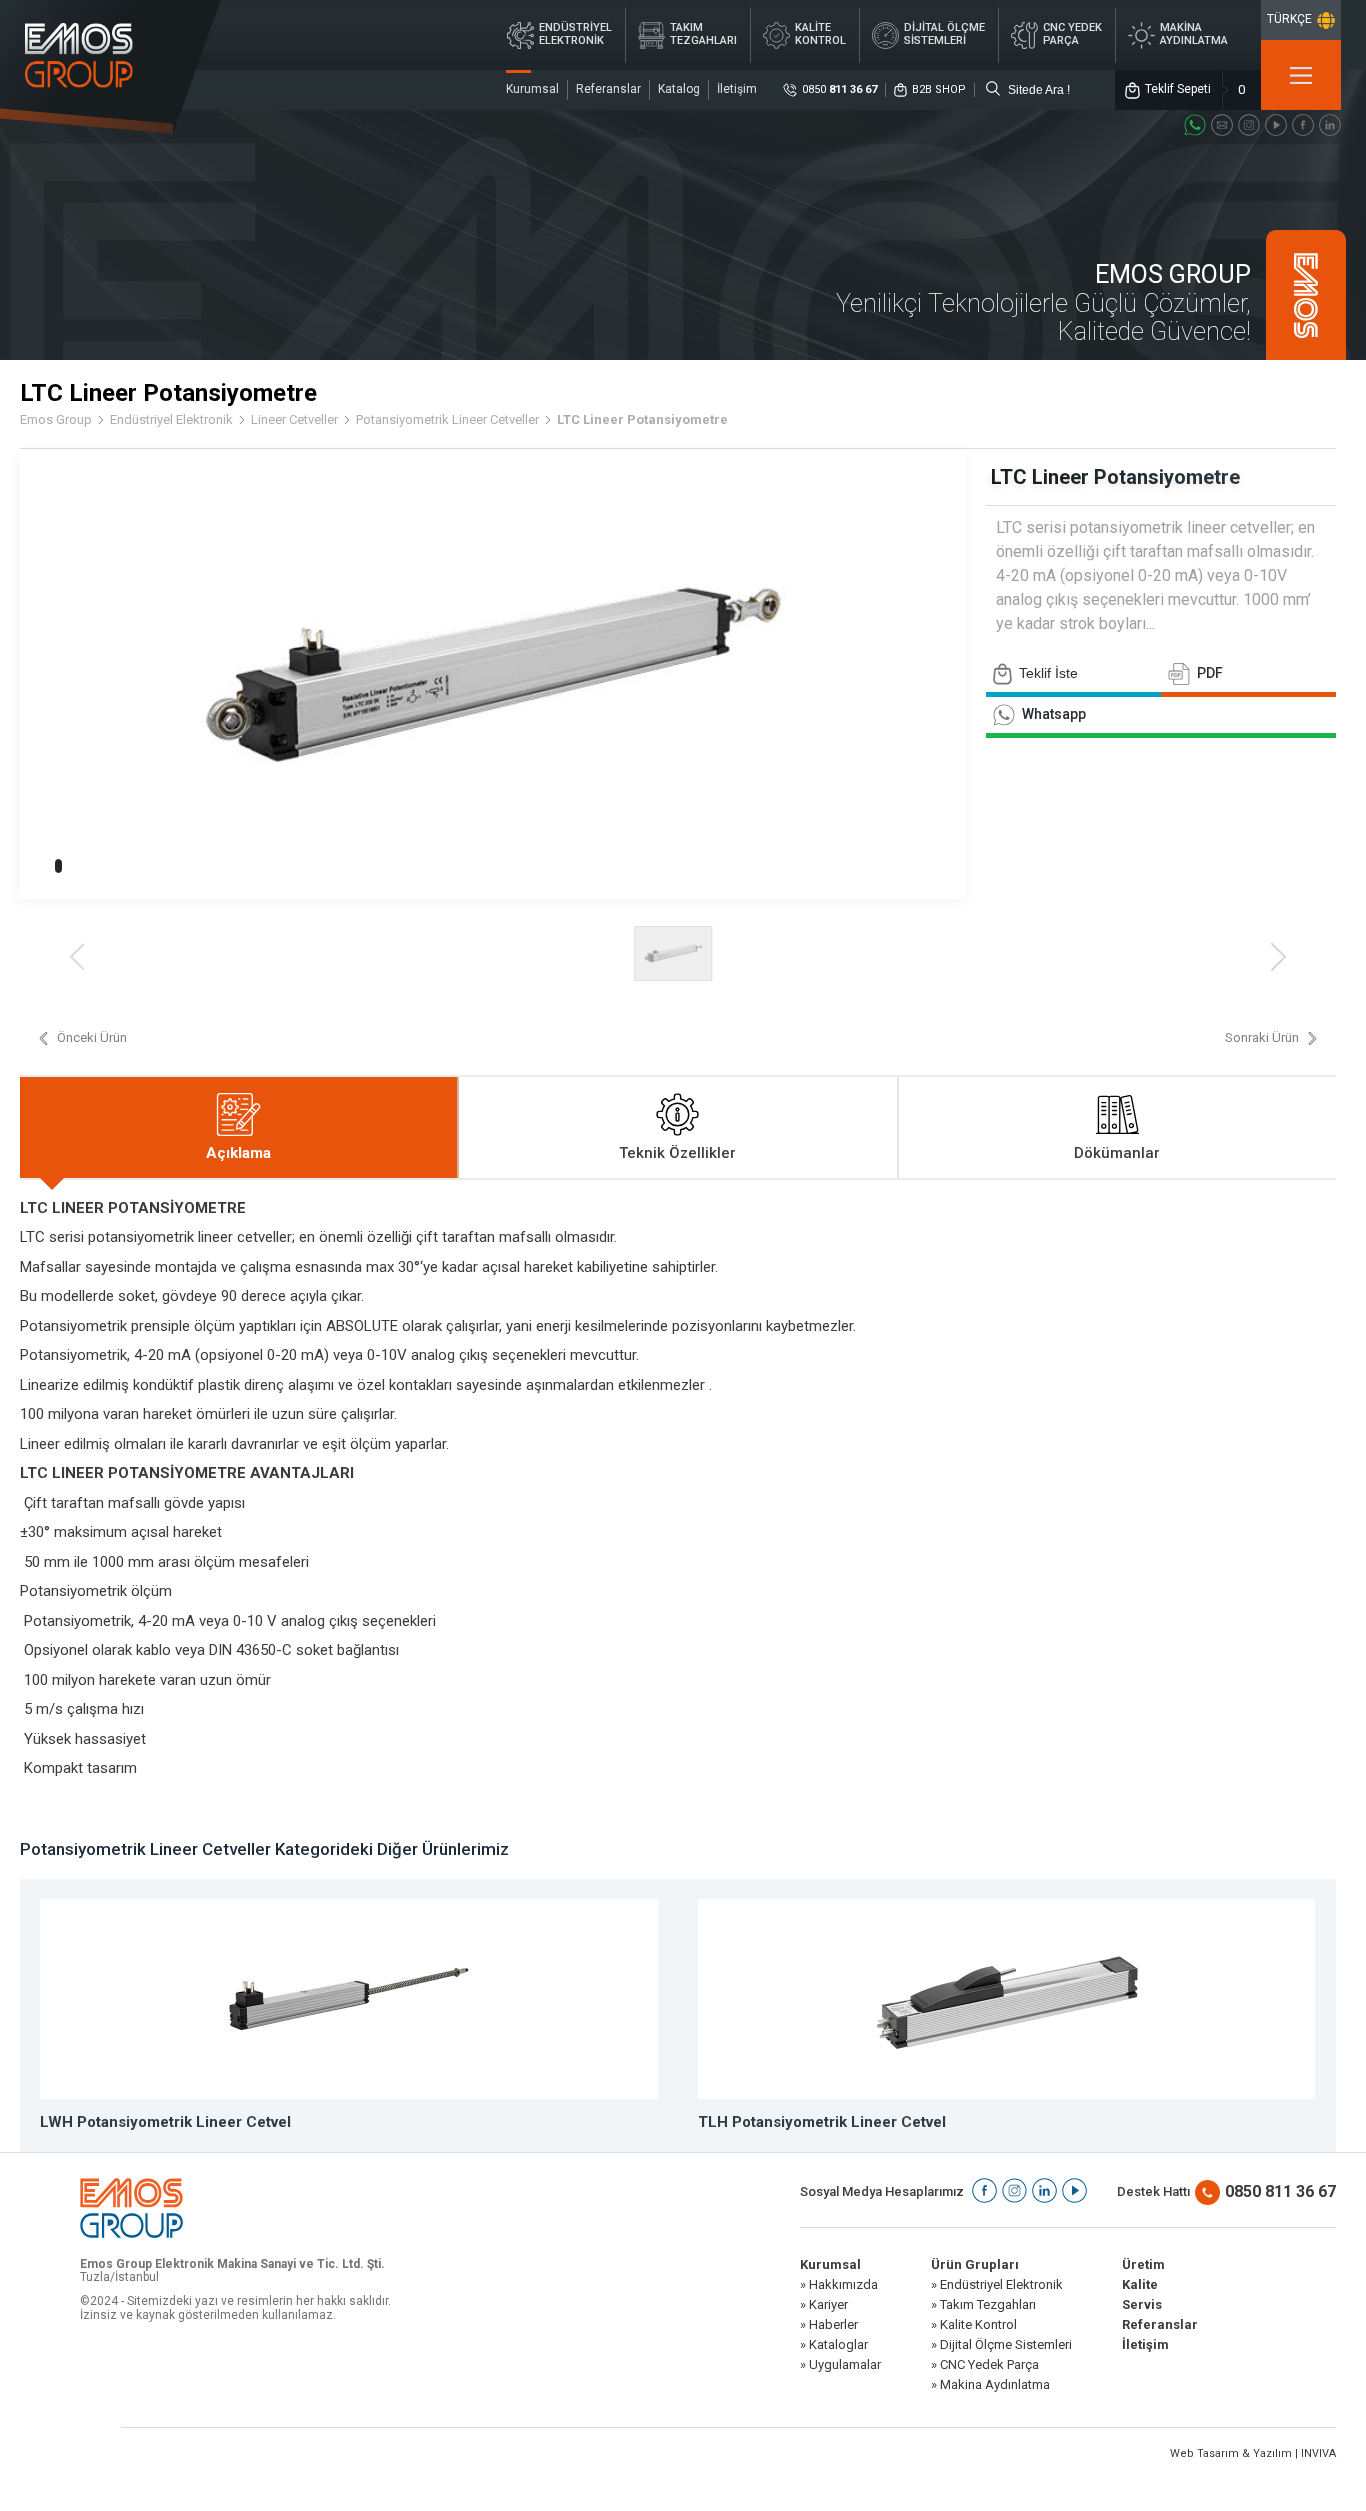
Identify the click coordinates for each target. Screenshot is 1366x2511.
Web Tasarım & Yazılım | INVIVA (1253, 2453)
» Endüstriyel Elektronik (997, 2285)
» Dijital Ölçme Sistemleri (1001, 2345)
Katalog (679, 89)
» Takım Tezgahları (983, 2305)
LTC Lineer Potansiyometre (642, 420)
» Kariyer (824, 2305)
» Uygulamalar (840, 2365)
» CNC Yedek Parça (985, 2365)
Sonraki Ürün (1262, 1038)
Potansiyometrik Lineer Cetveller (447, 420)
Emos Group (56, 420)
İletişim (737, 89)
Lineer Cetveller (294, 420)
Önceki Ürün (92, 1038)
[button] (58, 866)
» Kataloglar (834, 2345)
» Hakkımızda (839, 2285)
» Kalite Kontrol (974, 2325)
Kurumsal (532, 89)
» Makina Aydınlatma (990, 2385)
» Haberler (829, 2325)
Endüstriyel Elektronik (171, 420)
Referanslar (608, 89)
